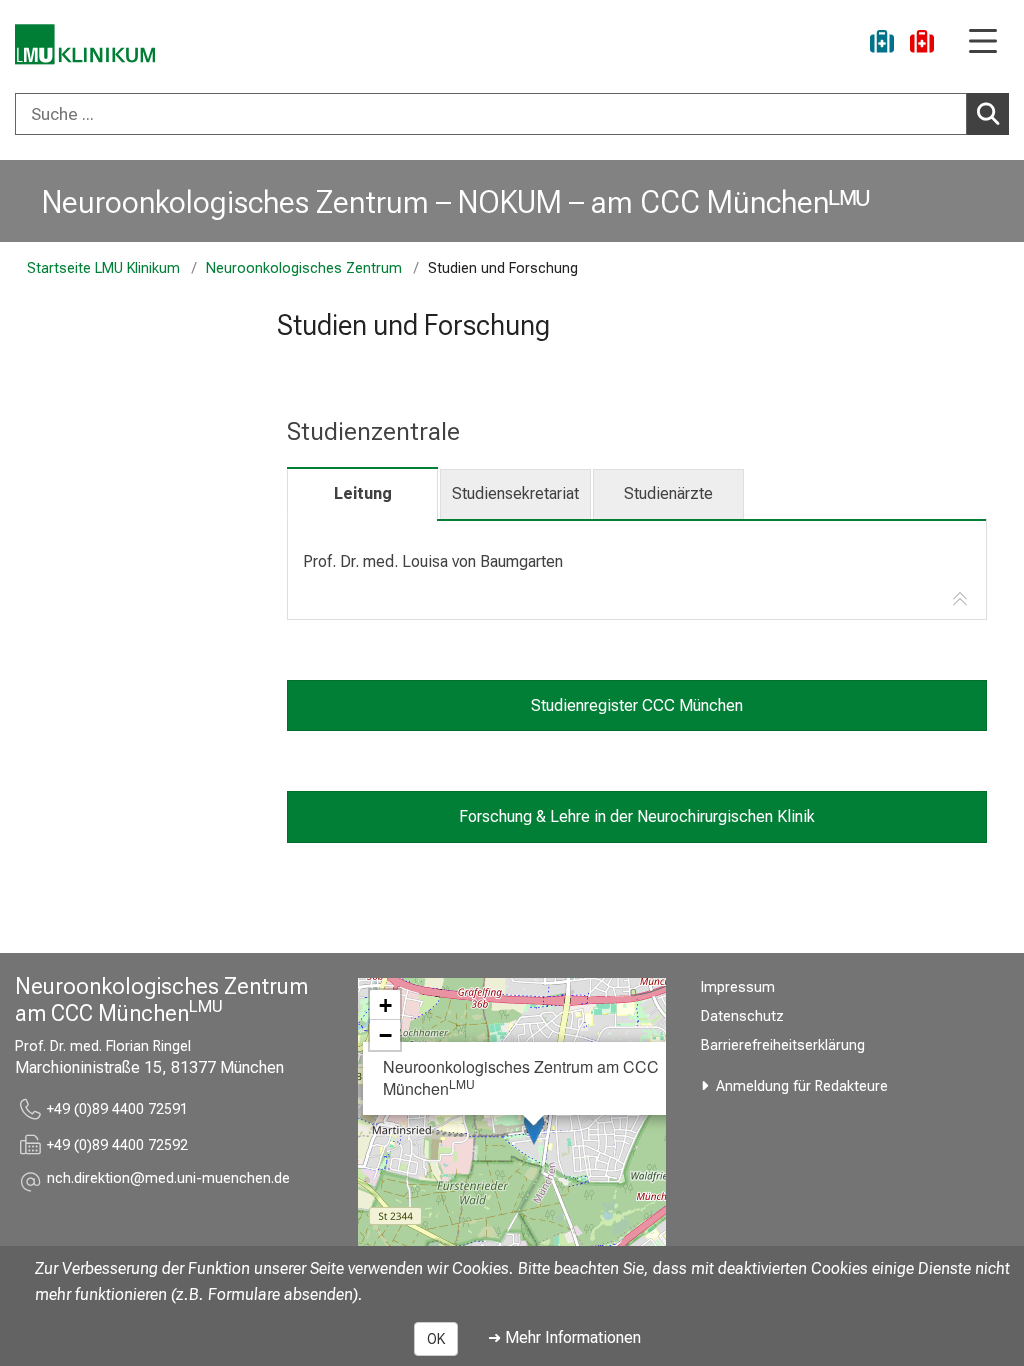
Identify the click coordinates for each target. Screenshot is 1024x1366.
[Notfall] (922, 44)
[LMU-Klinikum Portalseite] (85, 44)
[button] (168, 1181)
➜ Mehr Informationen (564, 1337)
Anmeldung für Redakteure (802, 1086)
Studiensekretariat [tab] (515, 493)
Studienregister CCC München (637, 705)
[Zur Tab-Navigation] (960, 600)
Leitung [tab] (363, 493)
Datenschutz (742, 1016)
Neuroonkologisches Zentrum (304, 268)
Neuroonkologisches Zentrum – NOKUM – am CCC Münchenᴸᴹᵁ (456, 202)
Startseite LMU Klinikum (103, 268)
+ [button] (385, 1005)
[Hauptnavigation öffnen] (983, 42)
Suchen (988, 114)
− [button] (385, 1035)
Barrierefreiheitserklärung (783, 1045)
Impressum (738, 987)
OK (436, 1339)
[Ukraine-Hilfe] (882, 44)
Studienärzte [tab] (668, 493)
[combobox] (512, 114)
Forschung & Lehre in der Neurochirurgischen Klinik (637, 816)
